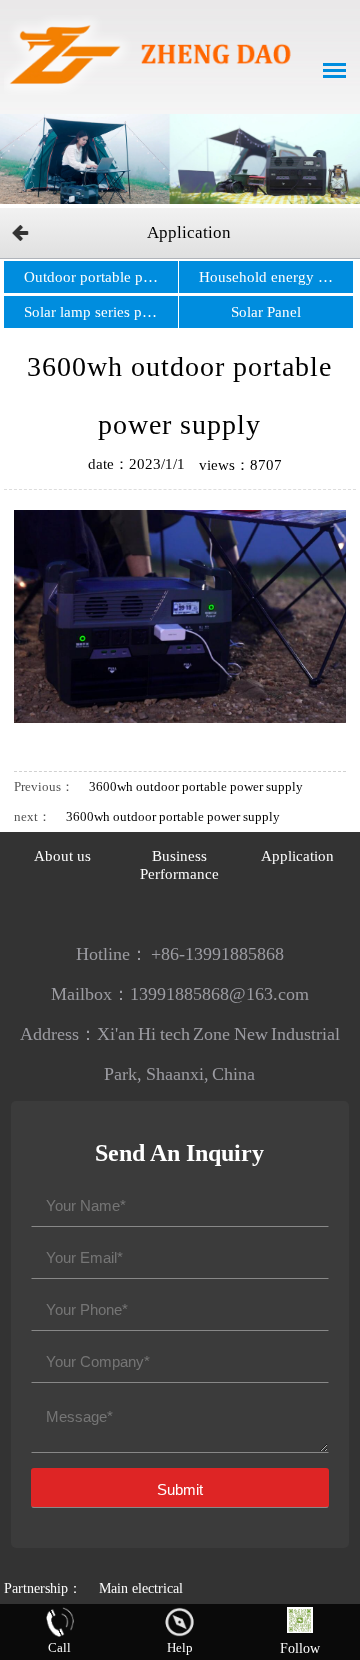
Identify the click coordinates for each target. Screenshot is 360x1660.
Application (189, 232)
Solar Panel (266, 312)
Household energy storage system (276, 277)
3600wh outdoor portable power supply (196, 786)
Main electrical (141, 1588)
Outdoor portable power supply (101, 277)
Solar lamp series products (101, 312)
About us (62, 856)
